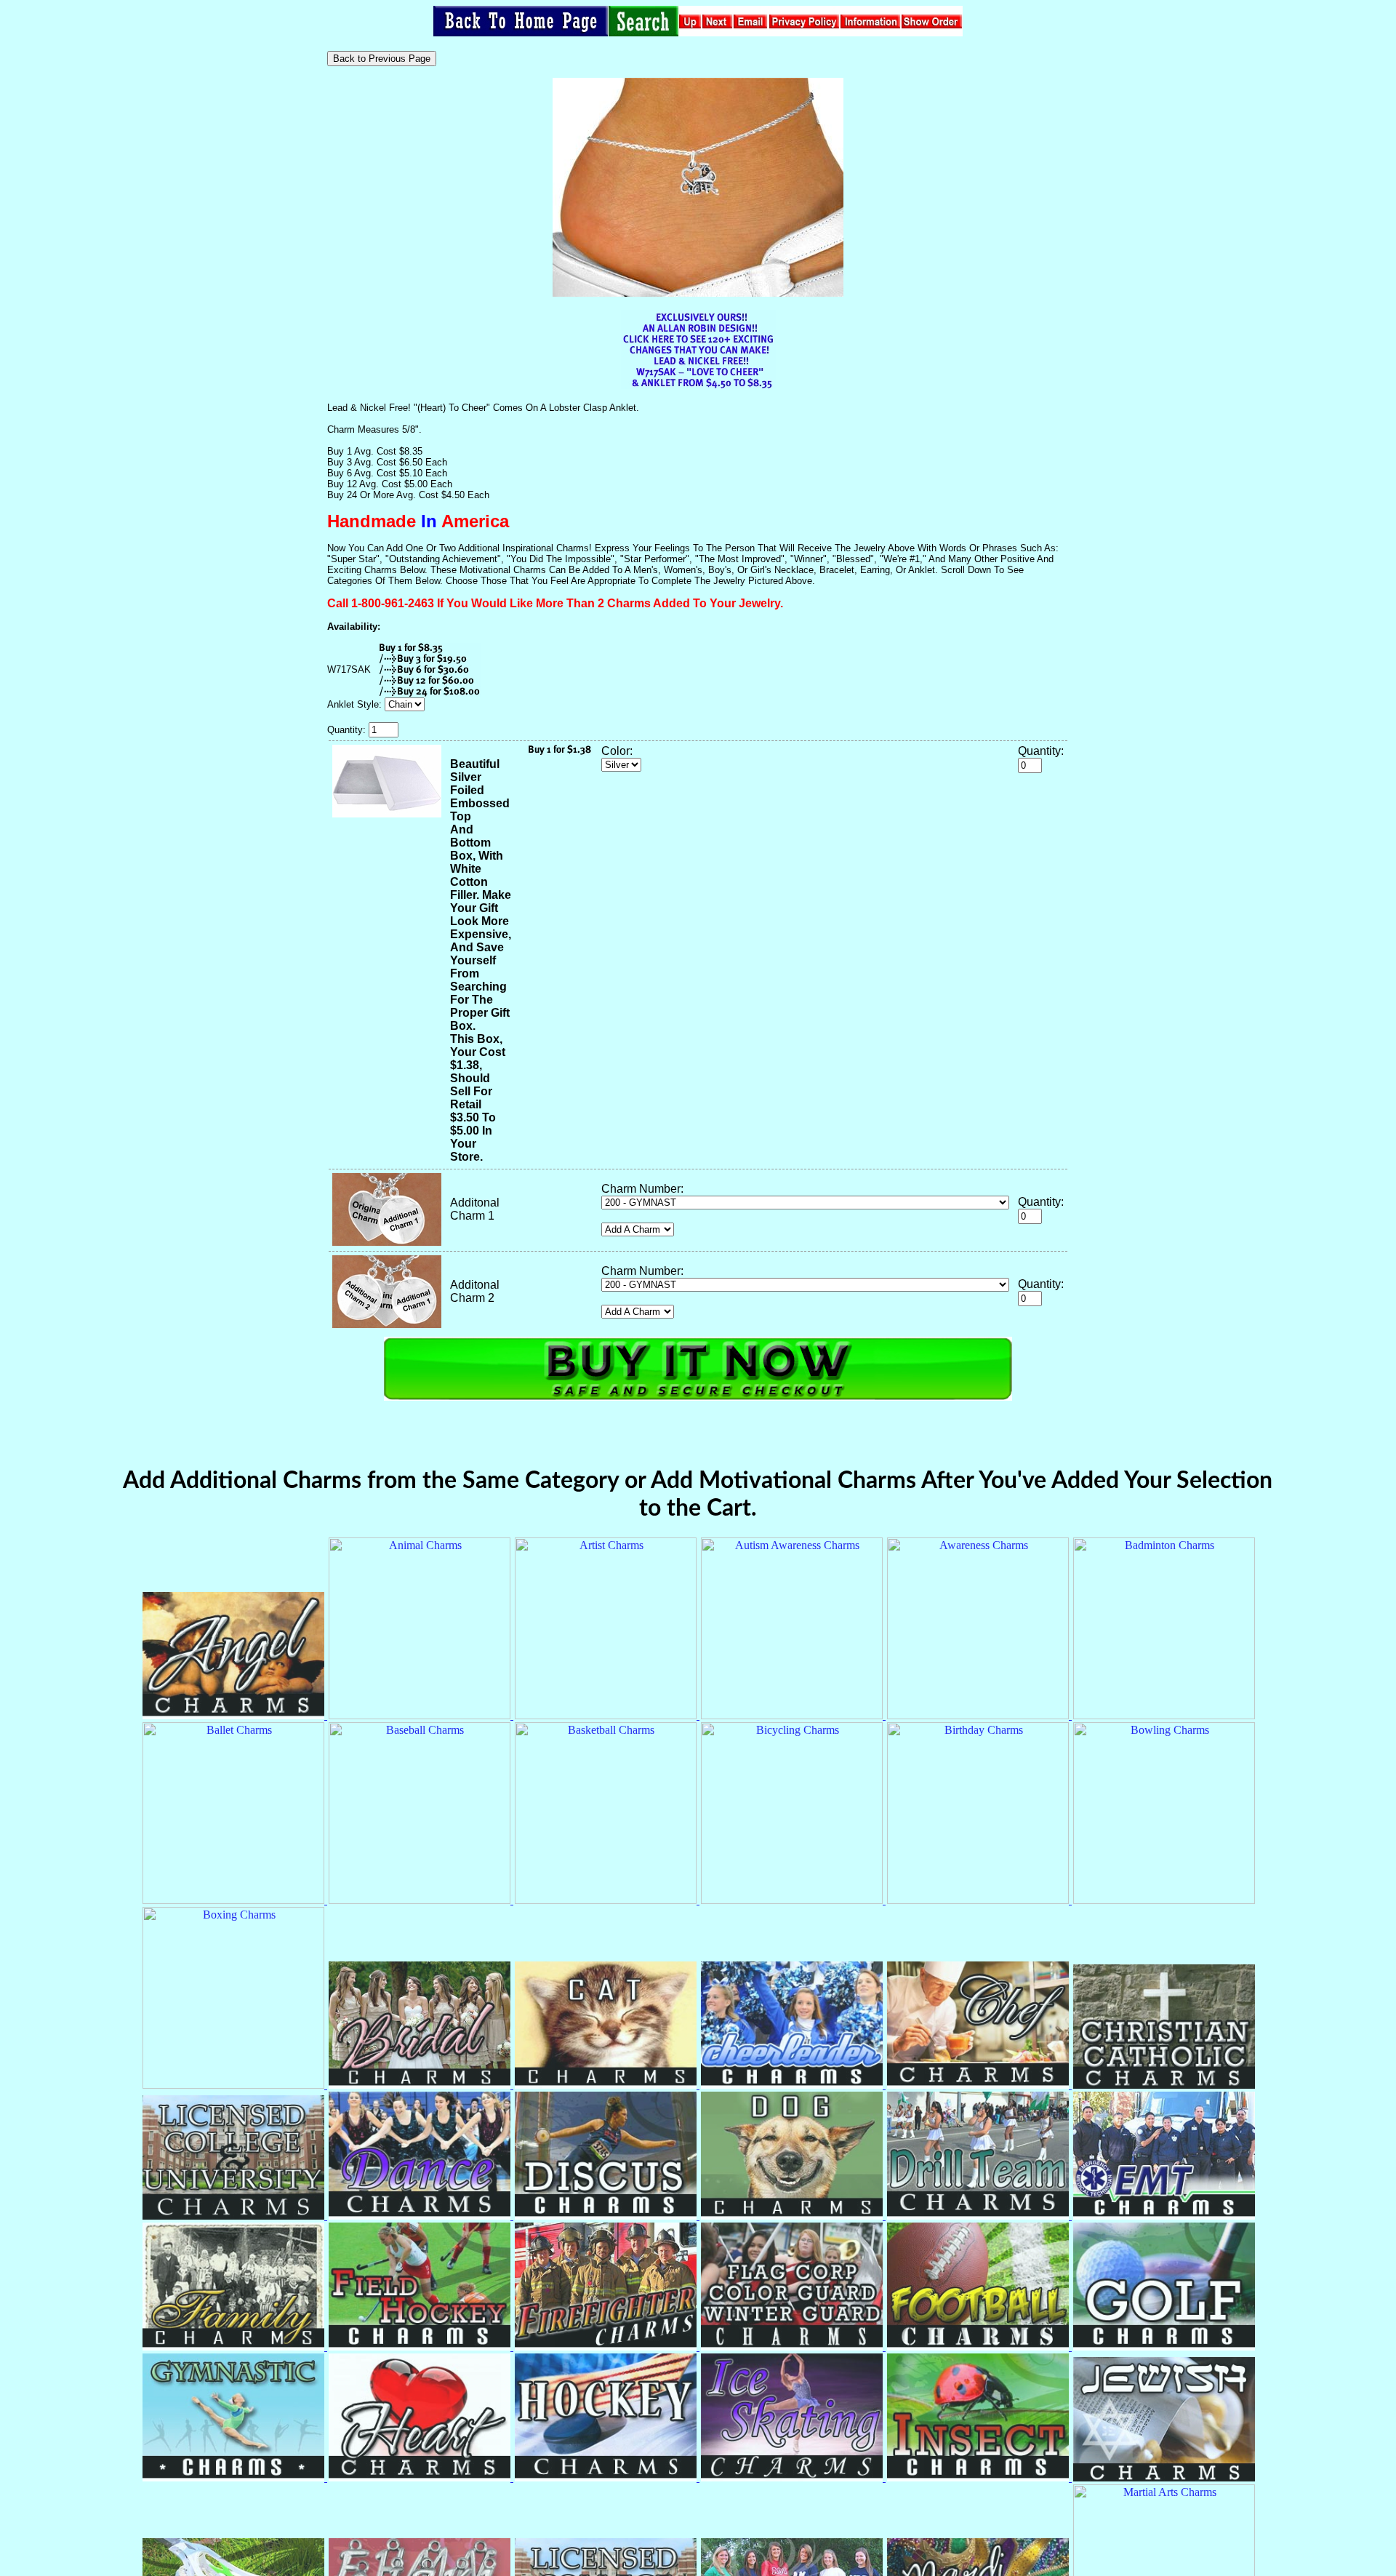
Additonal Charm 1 (475, 1209)
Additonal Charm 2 (475, 1291)
